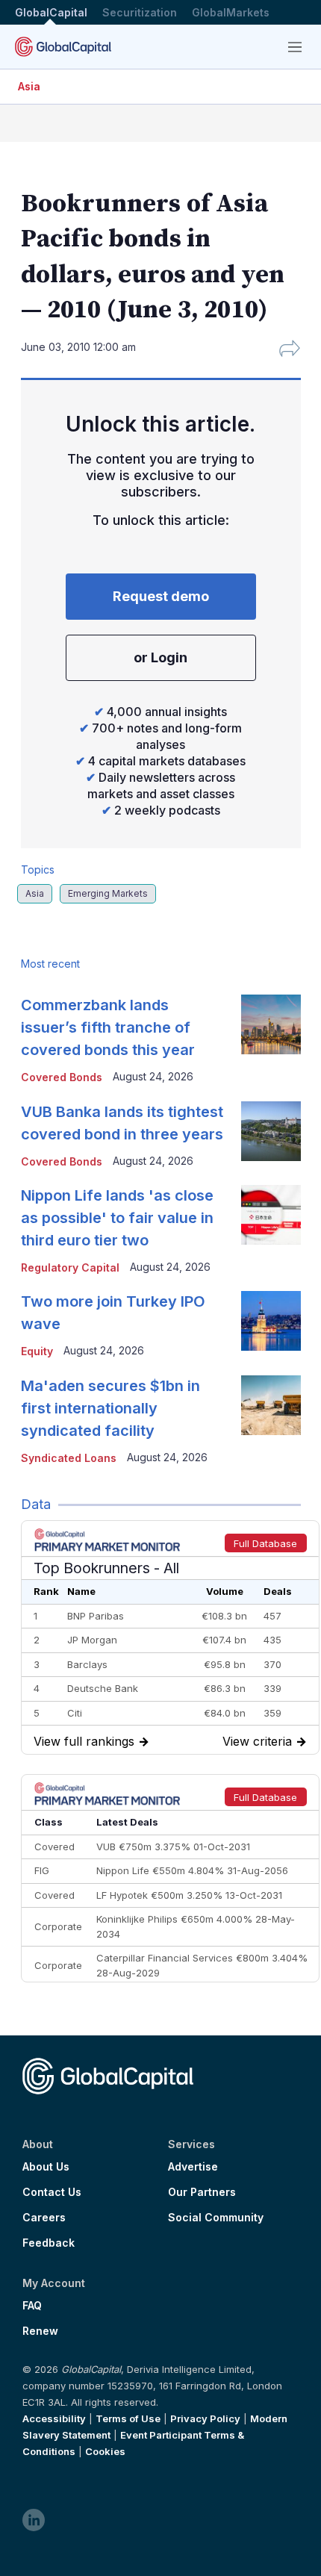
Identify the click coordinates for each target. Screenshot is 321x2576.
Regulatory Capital (70, 1267)
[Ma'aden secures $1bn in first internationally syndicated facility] (271, 1405)
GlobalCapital (51, 12)
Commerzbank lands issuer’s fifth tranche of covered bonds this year (108, 1027)
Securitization (140, 12)
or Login (160, 657)
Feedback (49, 2243)
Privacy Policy (205, 2418)
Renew (40, 2331)
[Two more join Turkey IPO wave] (271, 1321)
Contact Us (52, 2192)
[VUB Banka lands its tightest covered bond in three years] (271, 1131)
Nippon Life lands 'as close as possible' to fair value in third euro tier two (117, 1218)
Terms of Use (128, 2418)
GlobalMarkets (231, 12)
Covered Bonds (62, 1077)
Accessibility (54, 2418)
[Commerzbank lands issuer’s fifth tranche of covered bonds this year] (271, 1024)
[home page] (63, 47)
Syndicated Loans (69, 1458)
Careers (44, 2218)
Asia (29, 86)
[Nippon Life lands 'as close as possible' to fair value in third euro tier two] (271, 1215)
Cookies (105, 2451)
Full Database (265, 1543)
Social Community (216, 2218)
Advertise (193, 2167)
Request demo (161, 596)
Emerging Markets (108, 893)
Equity (37, 1351)
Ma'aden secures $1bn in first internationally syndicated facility (110, 1408)
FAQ (32, 2306)
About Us (46, 2167)
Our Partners (202, 2192)
